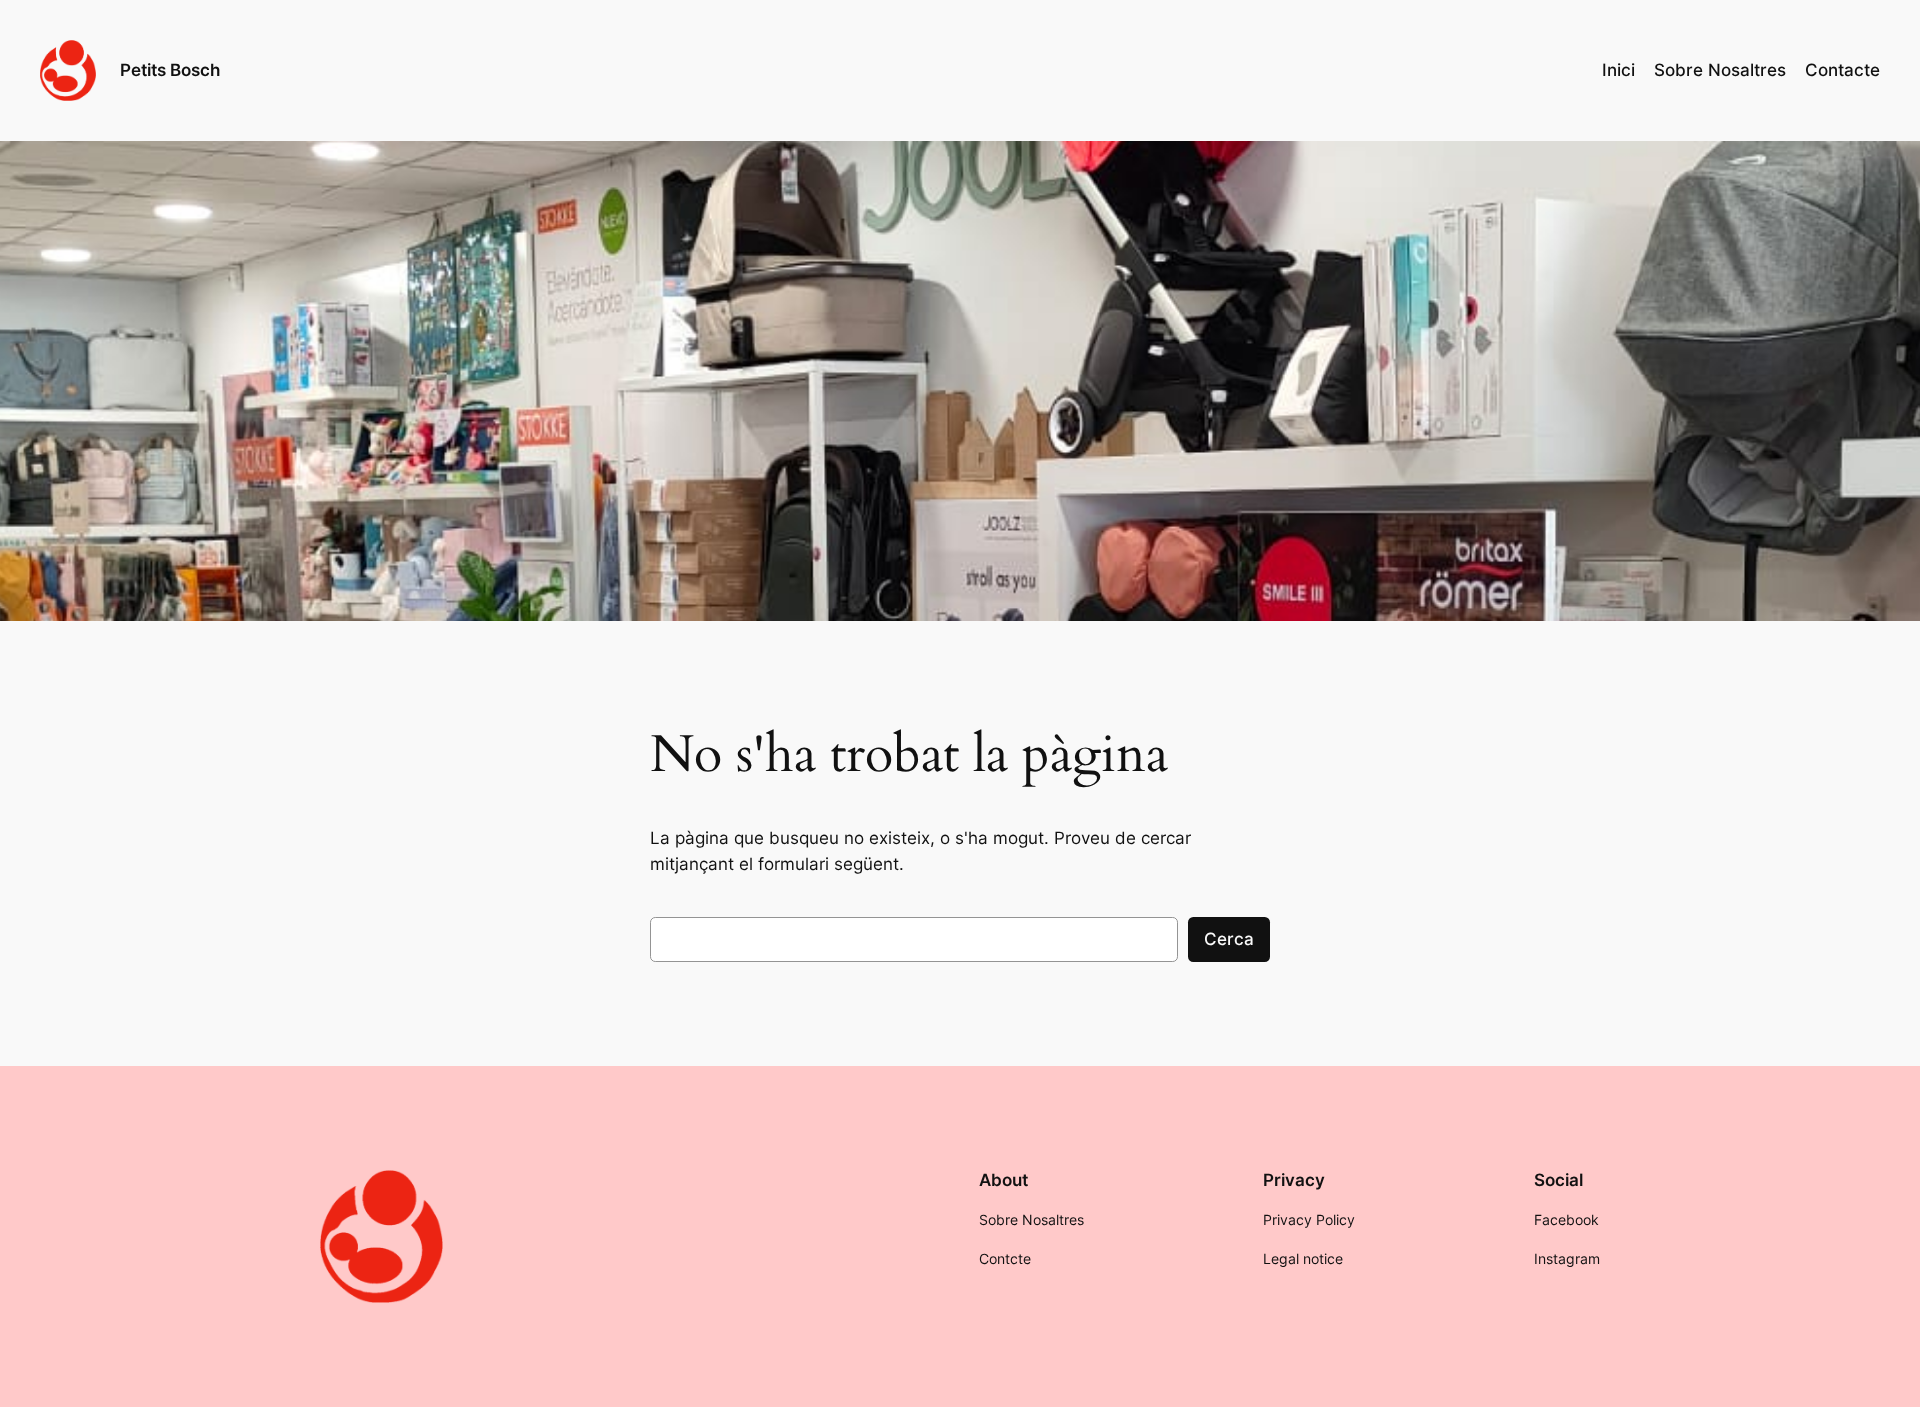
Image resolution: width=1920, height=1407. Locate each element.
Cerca (1229, 939)
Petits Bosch (170, 70)
